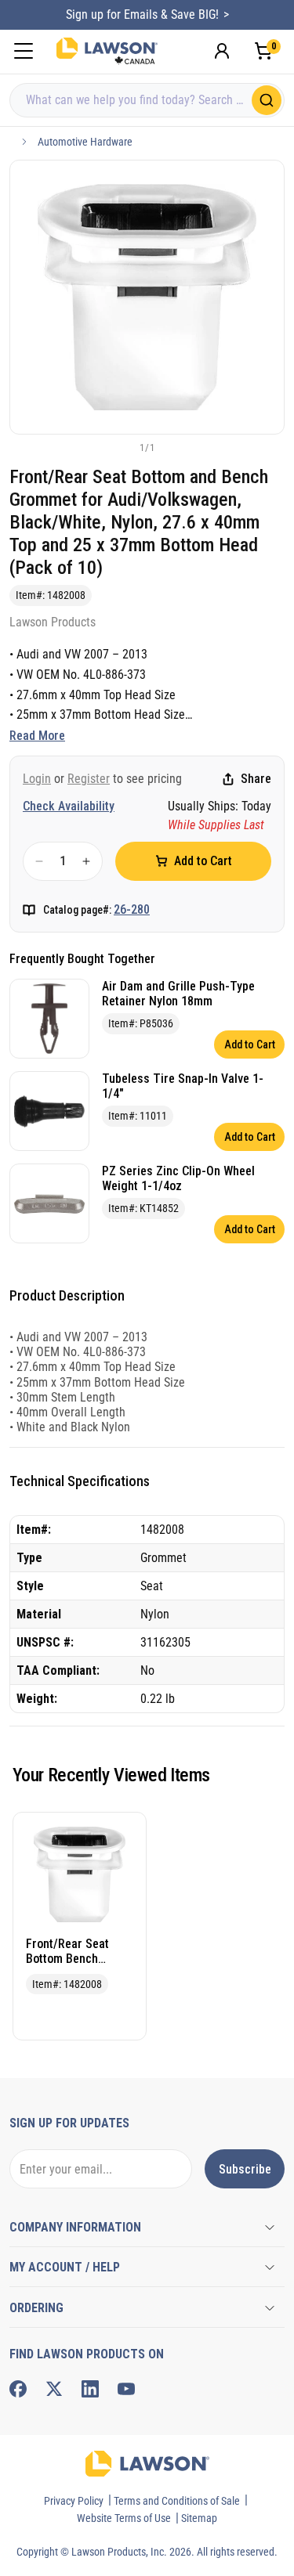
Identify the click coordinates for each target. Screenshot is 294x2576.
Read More (37, 736)
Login (37, 779)
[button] (122, 447)
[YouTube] (126, 2389)
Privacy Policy (74, 2501)
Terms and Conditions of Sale (177, 2501)
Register (89, 779)
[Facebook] (18, 2389)
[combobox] (147, 100)
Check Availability (69, 806)
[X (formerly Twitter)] (54, 2389)
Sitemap (199, 2518)
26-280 (132, 909)
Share (256, 779)
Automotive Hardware (85, 142)
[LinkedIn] (90, 2389)
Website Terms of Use (124, 2518)
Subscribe (245, 2169)
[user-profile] (222, 51)
